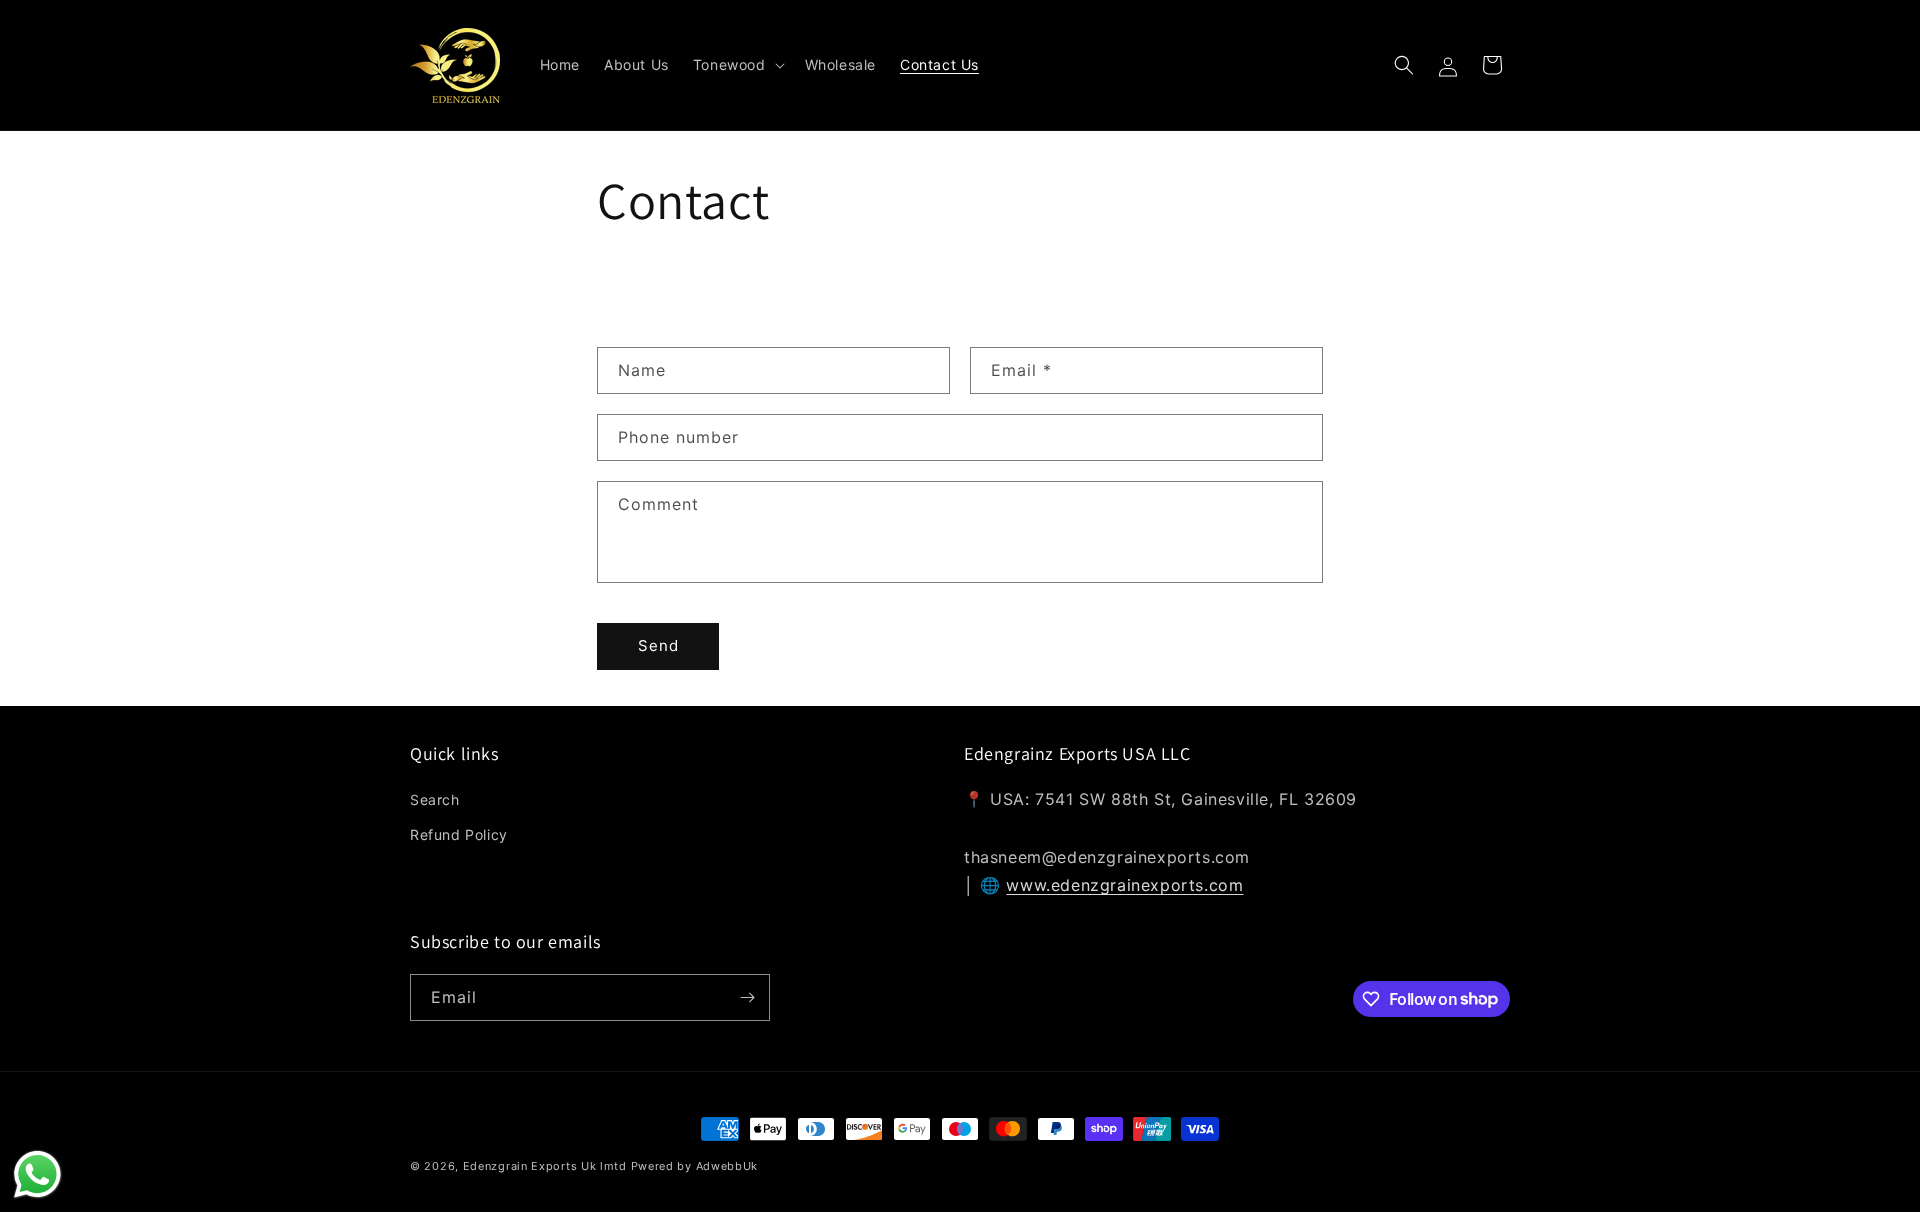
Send (658, 645)
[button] (737, 65)
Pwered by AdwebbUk (695, 1166)
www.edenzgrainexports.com (1124, 885)
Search (435, 799)
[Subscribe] (747, 997)
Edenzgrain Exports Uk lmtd (545, 1166)
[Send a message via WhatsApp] (37, 1174)
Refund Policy (459, 834)
